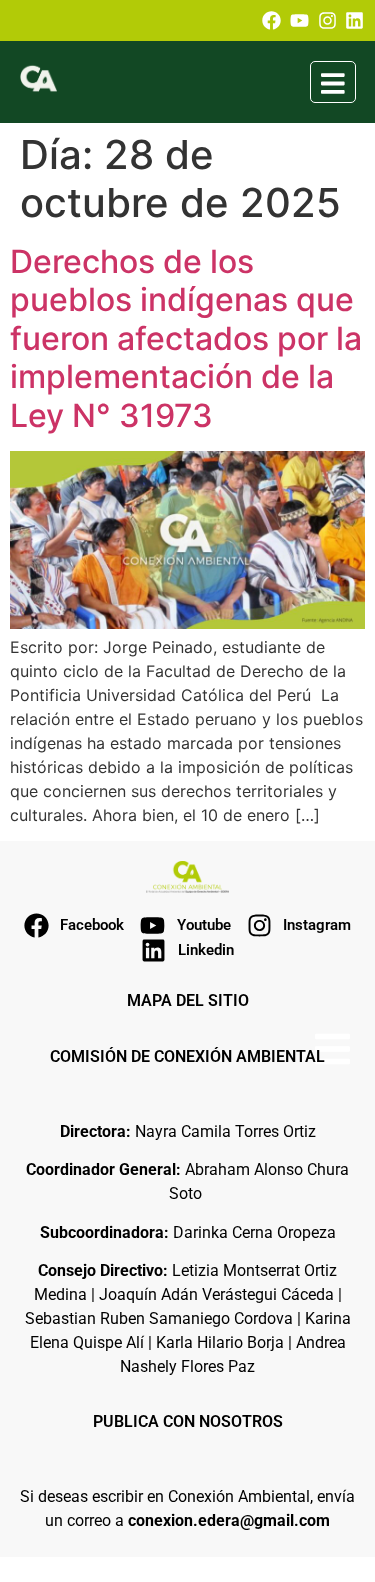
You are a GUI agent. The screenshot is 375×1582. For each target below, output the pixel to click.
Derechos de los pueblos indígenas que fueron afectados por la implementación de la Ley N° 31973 (186, 338)
